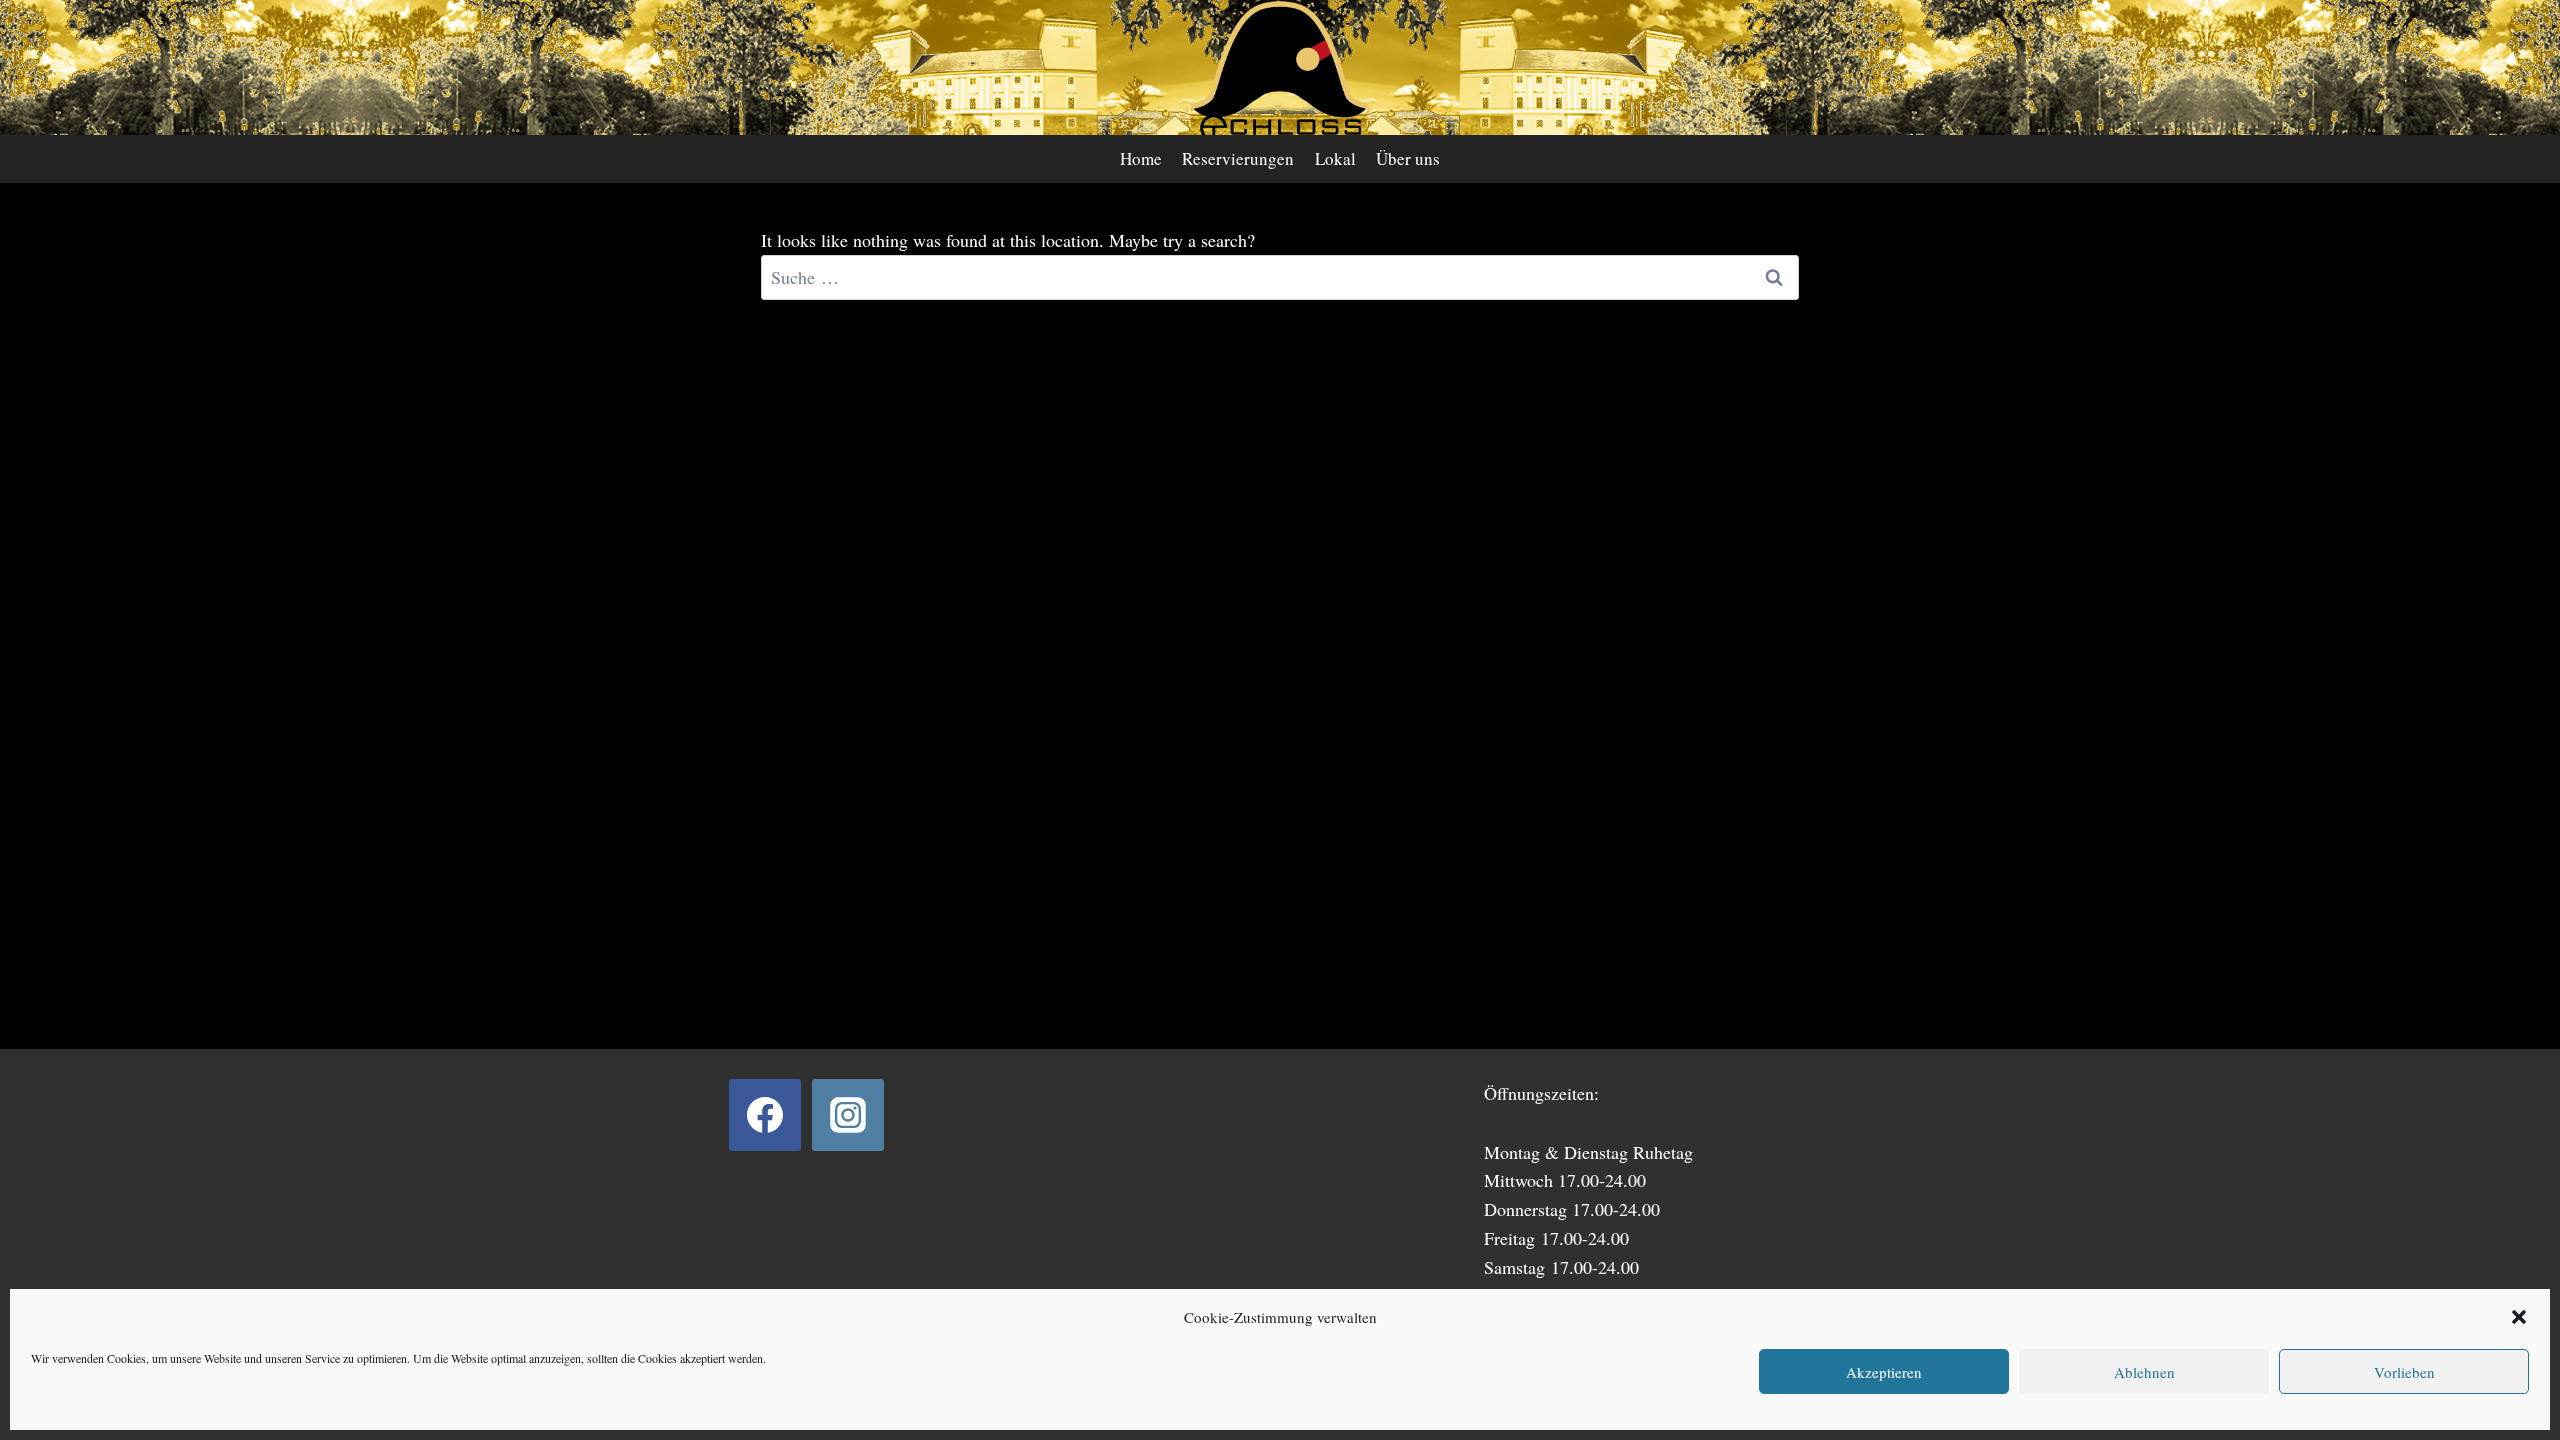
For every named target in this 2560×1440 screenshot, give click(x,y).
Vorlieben (2404, 1372)
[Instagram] (848, 1115)
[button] (2519, 1317)
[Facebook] (765, 1115)
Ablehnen (2144, 1372)
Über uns (1408, 158)
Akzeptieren (1884, 1372)
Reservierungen (1238, 158)
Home (1141, 158)
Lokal (1335, 158)
